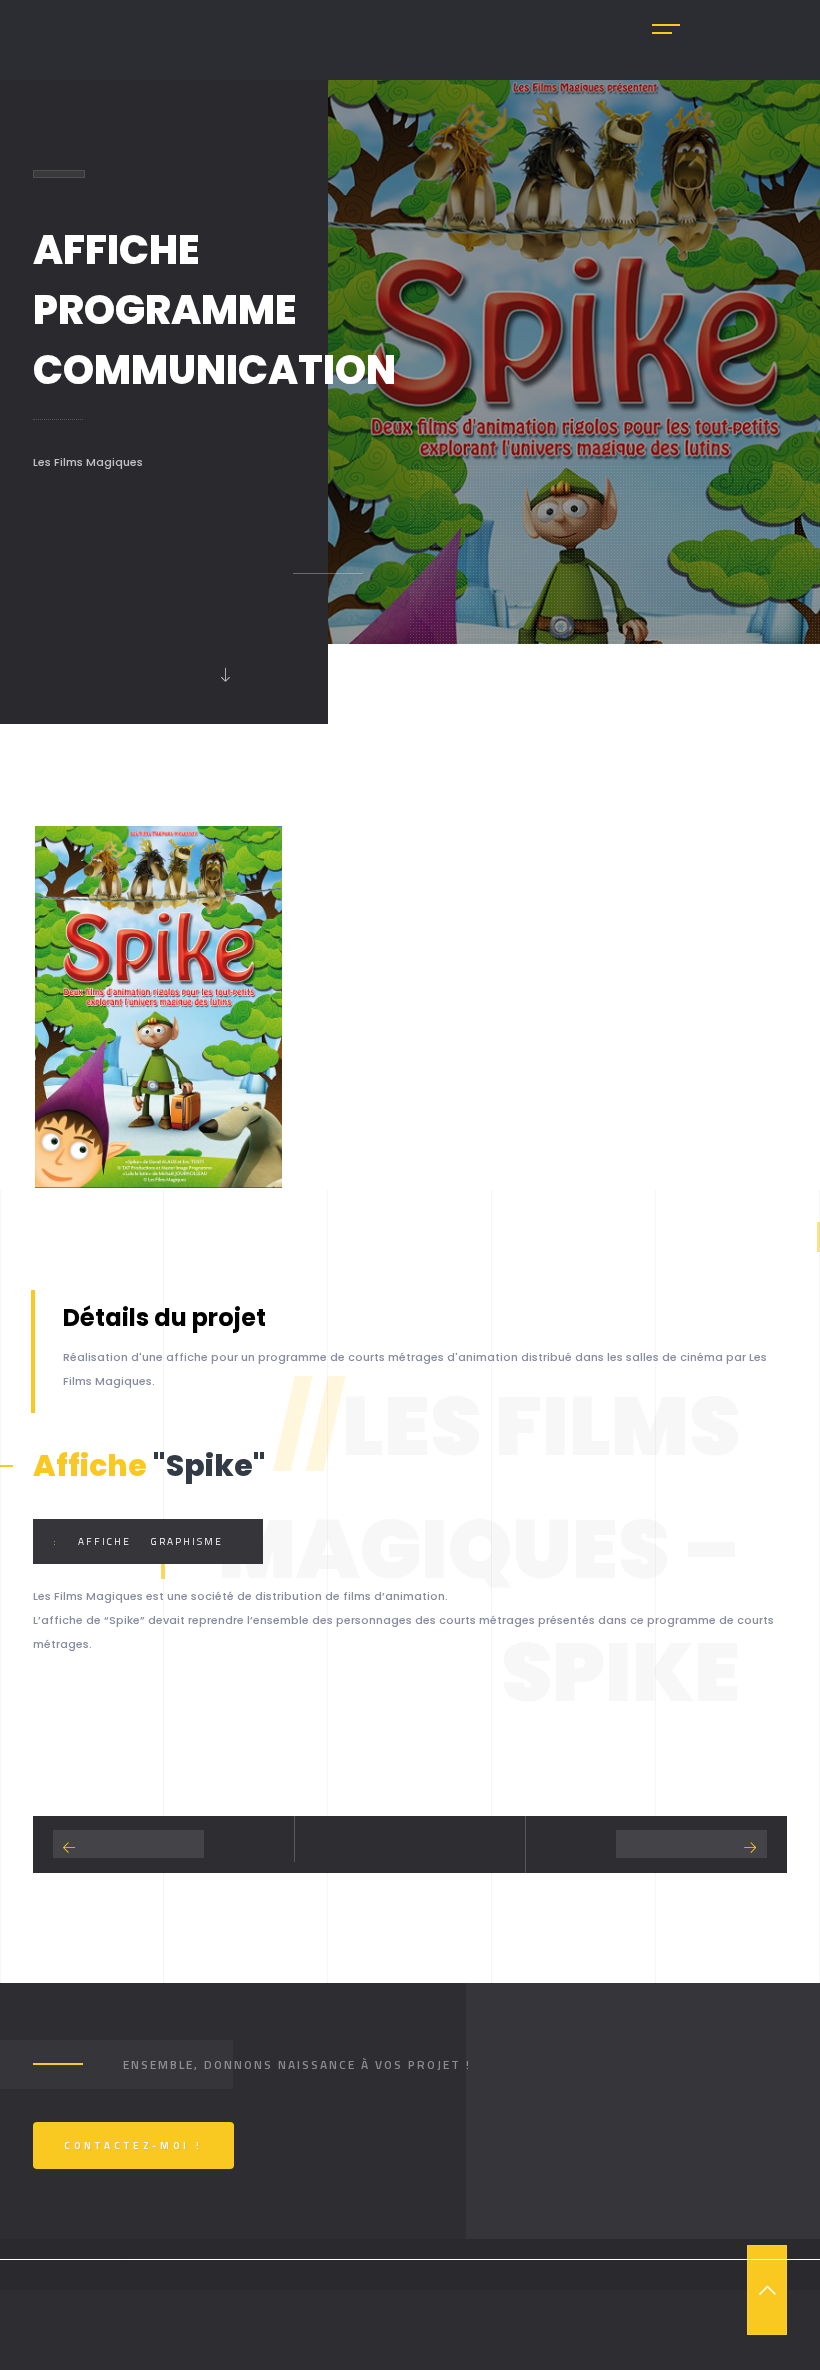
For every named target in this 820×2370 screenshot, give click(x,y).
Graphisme (187, 1541)
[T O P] (767, 2290)
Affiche (104, 1541)
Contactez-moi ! (133, 2145)
